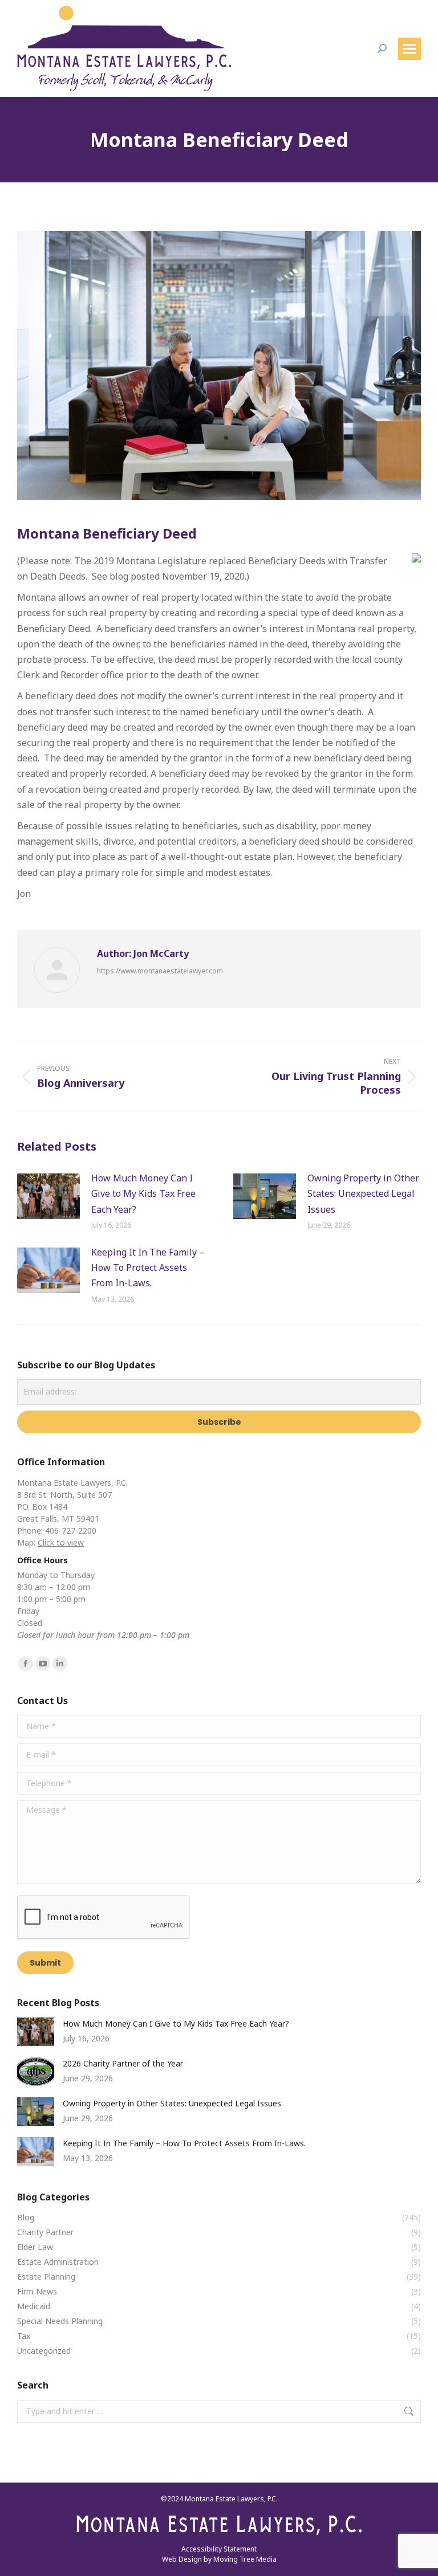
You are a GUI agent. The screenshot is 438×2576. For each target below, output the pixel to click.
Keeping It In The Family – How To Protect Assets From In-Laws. (148, 1267)
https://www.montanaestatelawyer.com (160, 971)
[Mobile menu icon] (409, 49)
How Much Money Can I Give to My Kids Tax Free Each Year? (143, 1193)
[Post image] (48, 1196)
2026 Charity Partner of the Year (123, 2063)
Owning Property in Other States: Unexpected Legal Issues (363, 1193)
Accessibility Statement (219, 2549)
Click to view (61, 1542)
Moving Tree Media (245, 2559)
